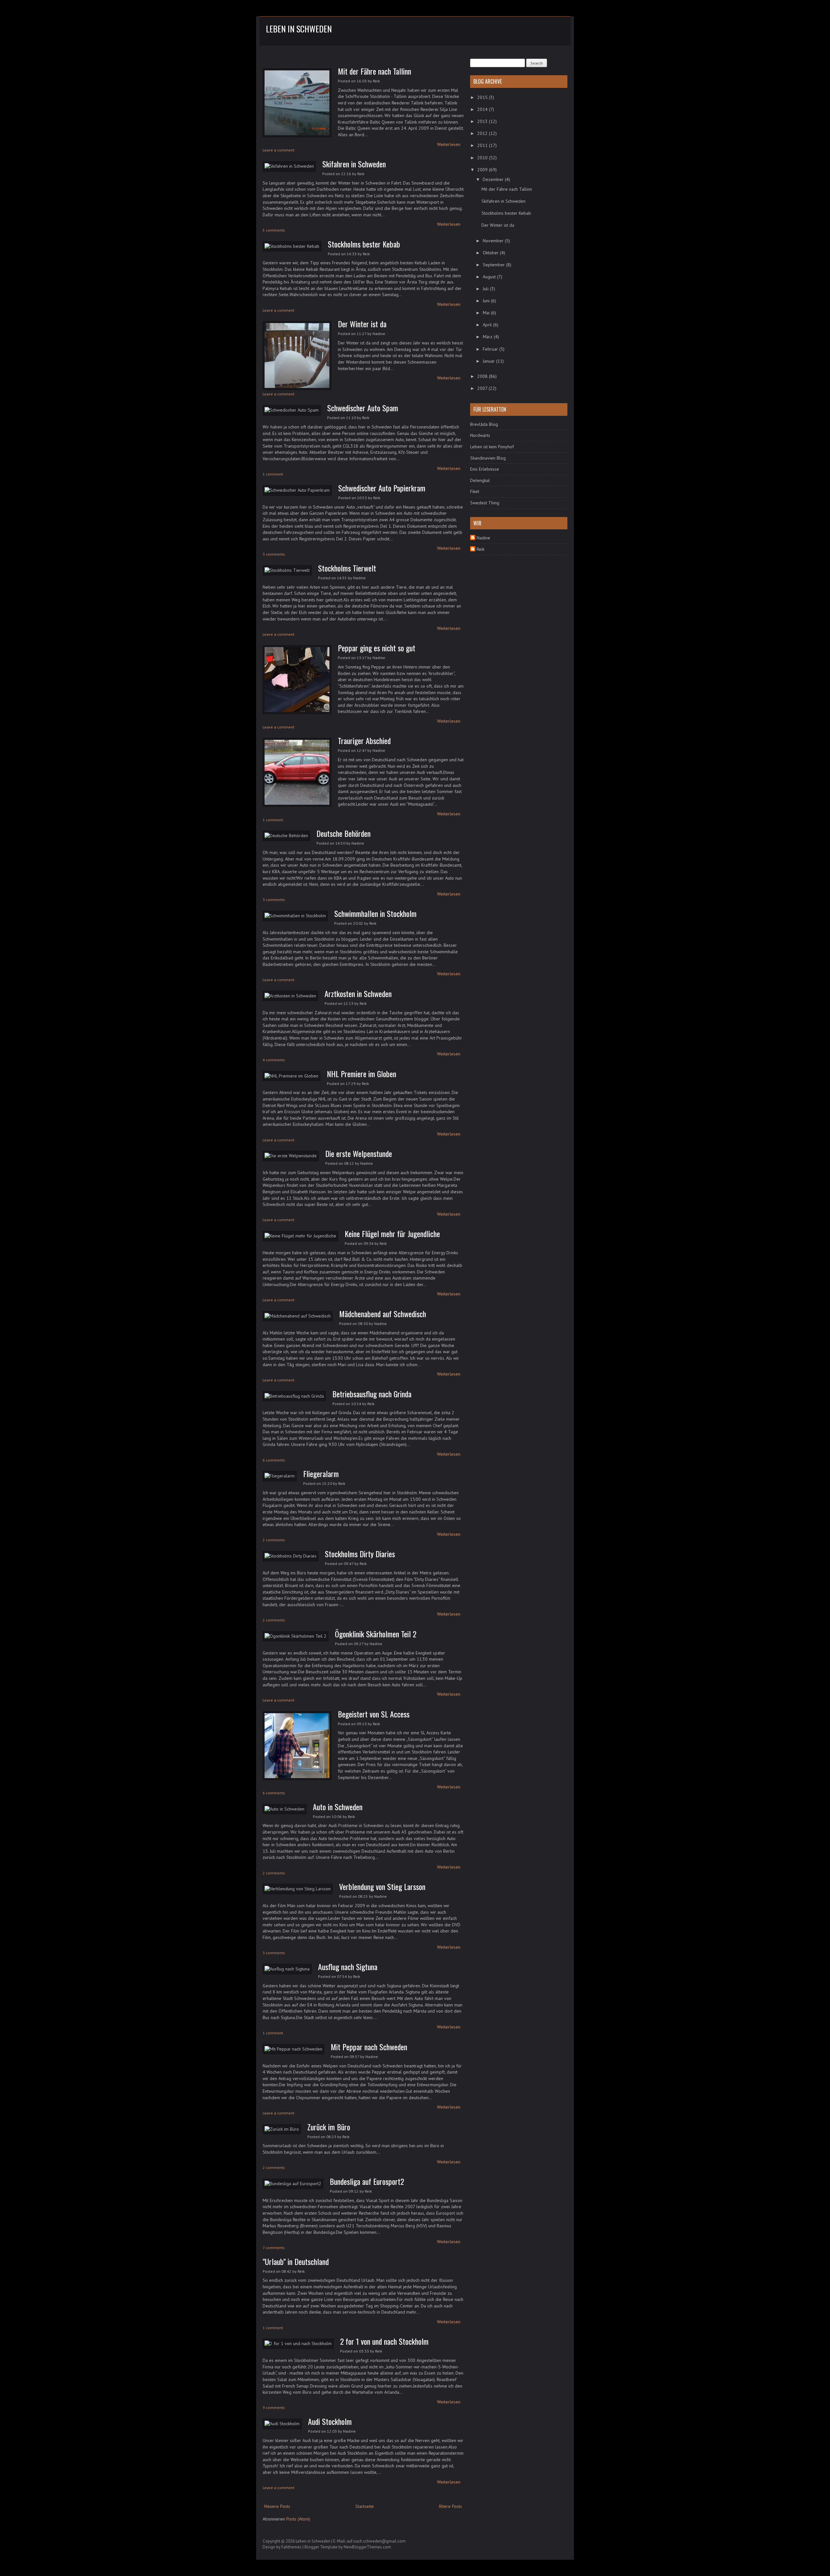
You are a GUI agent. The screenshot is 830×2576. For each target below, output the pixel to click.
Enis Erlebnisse (485, 469)
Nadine (483, 538)
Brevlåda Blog (484, 424)
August (490, 277)
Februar (491, 349)
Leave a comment (279, 150)
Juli (486, 289)
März (488, 337)
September (494, 265)
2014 (483, 109)
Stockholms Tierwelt (347, 568)
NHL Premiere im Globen (362, 1074)
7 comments (274, 2248)
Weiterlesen (449, 144)
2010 (483, 158)
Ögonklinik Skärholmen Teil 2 (376, 1634)
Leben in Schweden (299, 29)
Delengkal (480, 480)
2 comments (274, 1540)
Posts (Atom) (298, 2519)
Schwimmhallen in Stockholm (375, 913)
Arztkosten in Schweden (358, 993)
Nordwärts (480, 435)
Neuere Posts (277, 2506)
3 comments (274, 554)
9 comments (274, 2407)
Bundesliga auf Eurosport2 (367, 2181)
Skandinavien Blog (488, 458)
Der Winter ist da (362, 324)
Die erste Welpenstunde (359, 1153)
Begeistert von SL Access (374, 1714)
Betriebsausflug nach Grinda (372, 1394)
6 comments (274, 1460)
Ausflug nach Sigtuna (348, 1967)
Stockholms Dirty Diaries (360, 1554)
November (494, 241)
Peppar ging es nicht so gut (377, 648)
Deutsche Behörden (344, 833)
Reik (480, 549)
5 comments (274, 230)
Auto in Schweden (338, 1807)
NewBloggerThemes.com (367, 2547)
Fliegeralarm (321, 1474)
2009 (483, 170)
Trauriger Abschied (364, 740)
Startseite (365, 2506)
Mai (487, 313)
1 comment (273, 474)
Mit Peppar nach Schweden (369, 2047)
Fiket (475, 491)
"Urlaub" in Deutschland (296, 2261)
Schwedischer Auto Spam (363, 408)
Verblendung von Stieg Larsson (382, 1886)
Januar (489, 361)
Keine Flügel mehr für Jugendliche (392, 1234)
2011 (483, 145)
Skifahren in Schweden (354, 164)
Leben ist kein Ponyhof (492, 447)
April (488, 325)
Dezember (494, 179)
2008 (483, 376)
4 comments (274, 1060)
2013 (483, 121)
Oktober (491, 253)
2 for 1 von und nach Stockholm (384, 2341)
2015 (483, 97)
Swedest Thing (485, 503)
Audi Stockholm (330, 2421)
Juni (487, 301)
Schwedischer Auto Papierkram (382, 488)
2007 (483, 388)
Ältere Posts (450, 2506)
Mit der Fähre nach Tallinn (374, 71)
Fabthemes (291, 2547)
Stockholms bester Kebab (364, 244)
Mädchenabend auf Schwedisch (383, 1314)
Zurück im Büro (329, 2127)
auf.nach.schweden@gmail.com (376, 2541)
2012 (483, 133)
